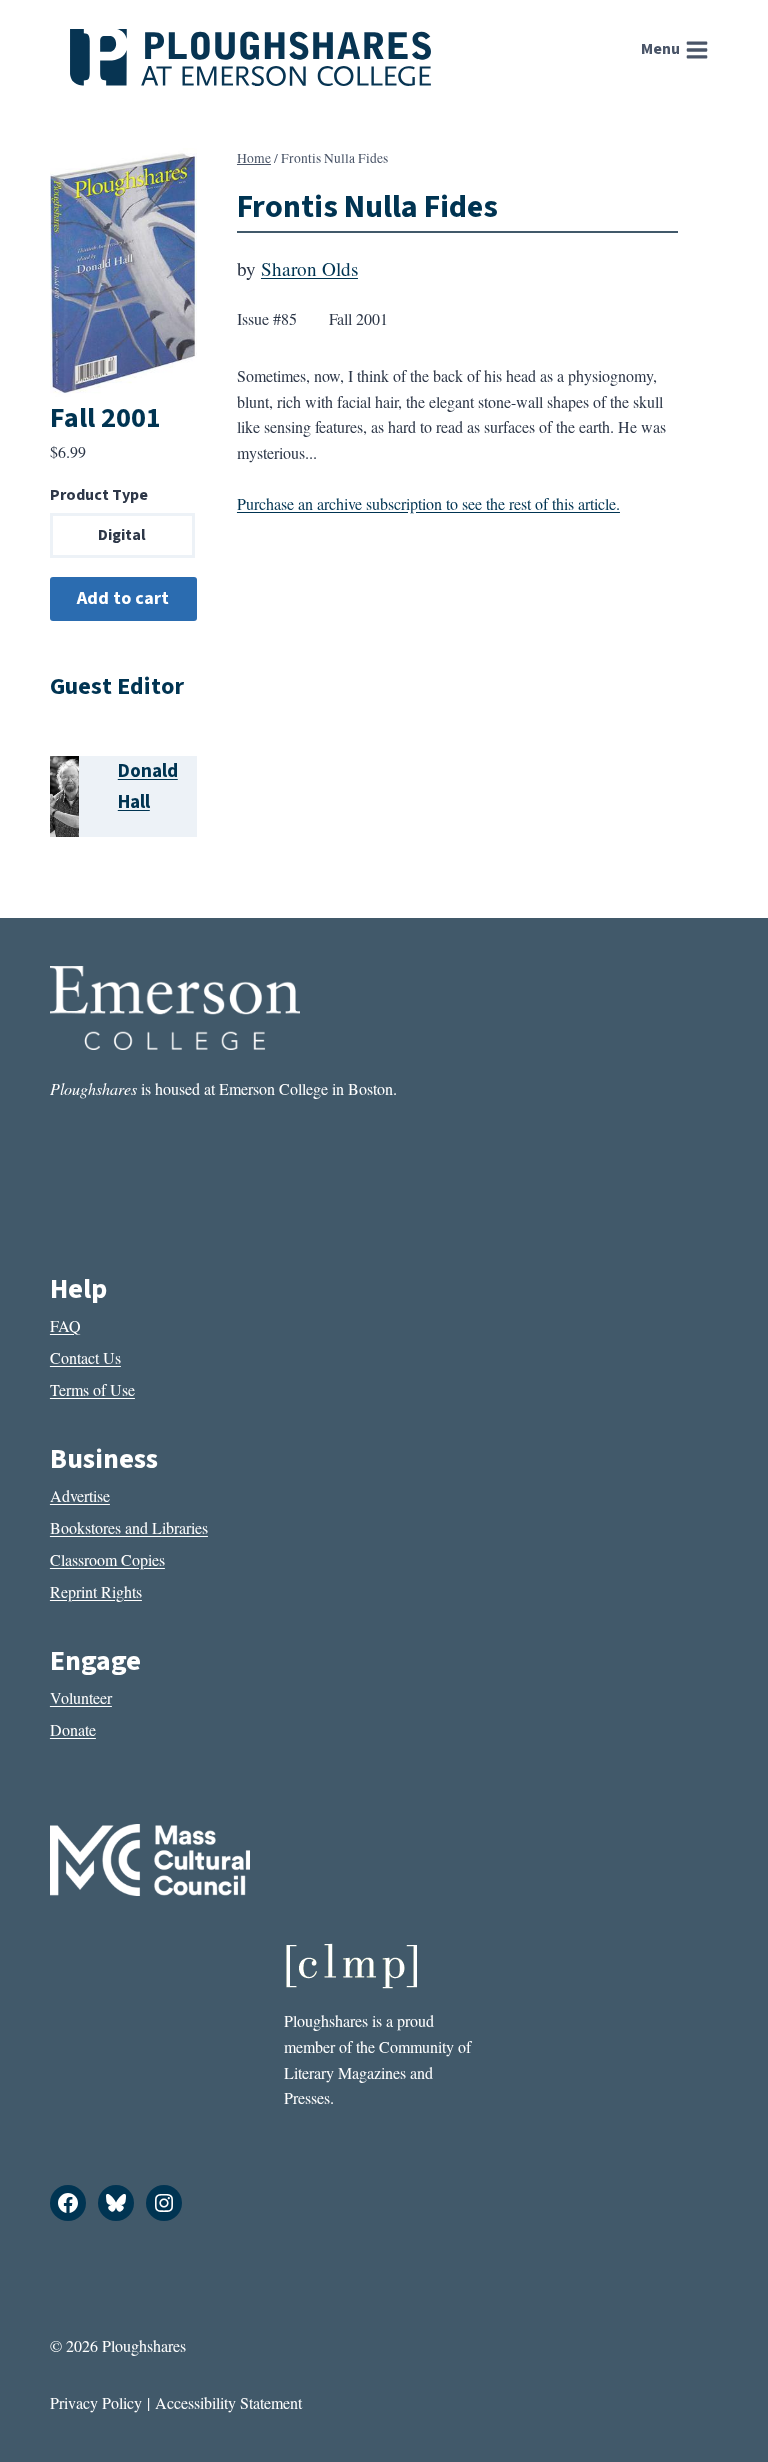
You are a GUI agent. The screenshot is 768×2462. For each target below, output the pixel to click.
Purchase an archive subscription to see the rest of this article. (428, 503)
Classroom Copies (107, 1559)
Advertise (80, 1495)
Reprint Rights (96, 1591)
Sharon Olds (309, 268)
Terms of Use (92, 1389)
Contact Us (85, 1357)
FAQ (65, 1325)
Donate (73, 1729)
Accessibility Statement (228, 2402)
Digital (122, 535)
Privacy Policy (96, 2402)
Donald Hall (148, 786)
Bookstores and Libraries (129, 1527)
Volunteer (81, 1697)
